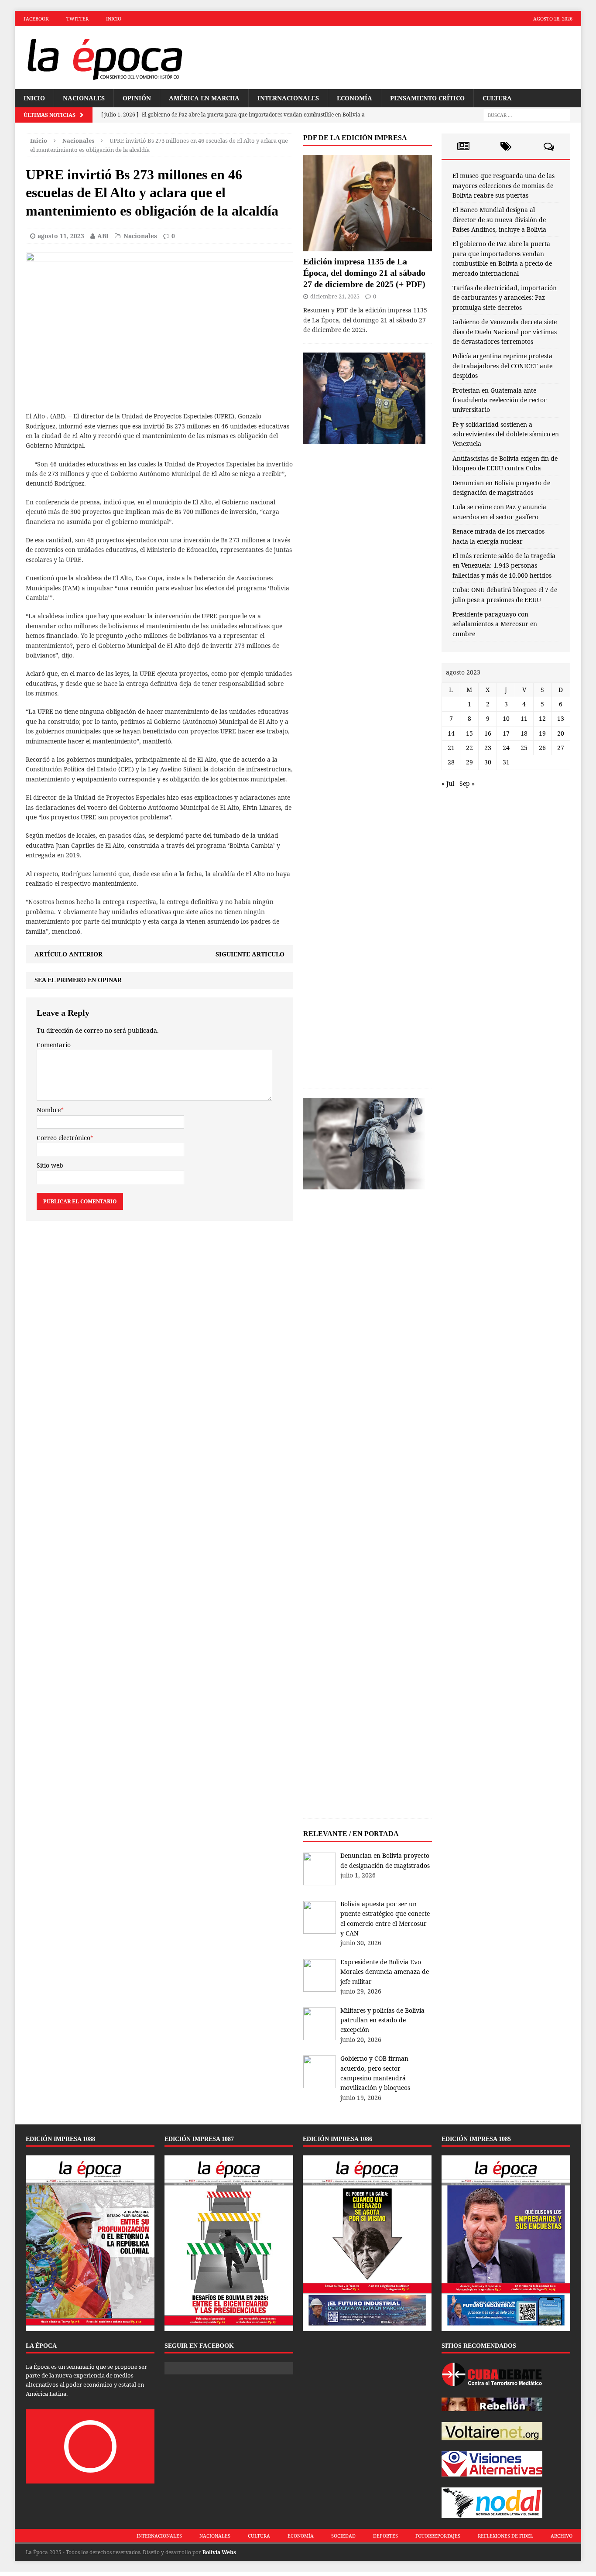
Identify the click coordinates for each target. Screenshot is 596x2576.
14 (451, 733)
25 (524, 748)
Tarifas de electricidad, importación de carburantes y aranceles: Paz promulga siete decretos (505, 298)
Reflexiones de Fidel (505, 2536)
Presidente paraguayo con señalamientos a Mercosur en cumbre (495, 624)
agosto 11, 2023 (61, 236)
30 (488, 762)
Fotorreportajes (438, 2536)
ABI (103, 236)
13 (561, 718)
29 (469, 762)
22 (469, 748)
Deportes (385, 2536)
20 (561, 733)
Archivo (562, 2536)
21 (451, 748)
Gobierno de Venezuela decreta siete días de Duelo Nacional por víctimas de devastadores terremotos (505, 332)
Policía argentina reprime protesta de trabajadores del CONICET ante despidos (502, 366)
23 (488, 748)
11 (524, 718)
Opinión (137, 98)
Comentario (54, 1045)
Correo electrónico (63, 1138)
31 (506, 762)
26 (542, 748)
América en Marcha (204, 98)
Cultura (497, 98)
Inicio (114, 19)
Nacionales (84, 98)
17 (506, 733)
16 (488, 733)
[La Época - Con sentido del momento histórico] (104, 58)
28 (451, 762)
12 (542, 718)
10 (506, 718)
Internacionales (288, 98)
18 (524, 733)
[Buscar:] (527, 115)
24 (506, 748)
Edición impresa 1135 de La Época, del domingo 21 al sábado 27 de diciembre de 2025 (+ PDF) (364, 273)
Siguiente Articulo (250, 954)
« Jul (448, 783)
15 (469, 733)
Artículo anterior (69, 954)
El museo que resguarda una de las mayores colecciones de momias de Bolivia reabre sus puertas (504, 185)
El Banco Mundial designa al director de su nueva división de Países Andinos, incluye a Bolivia (499, 219)
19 (542, 733)
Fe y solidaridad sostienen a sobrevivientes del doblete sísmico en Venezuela (506, 434)
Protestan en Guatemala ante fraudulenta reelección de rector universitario (500, 400)
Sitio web (50, 1165)
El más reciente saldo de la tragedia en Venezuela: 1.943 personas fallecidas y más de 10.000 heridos (504, 565)
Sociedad (343, 2536)
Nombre (49, 1110)
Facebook (36, 19)
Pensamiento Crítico (427, 98)
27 (561, 748)
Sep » (467, 783)
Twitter (77, 19)
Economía (355, 98)
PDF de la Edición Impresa (355, 138)
